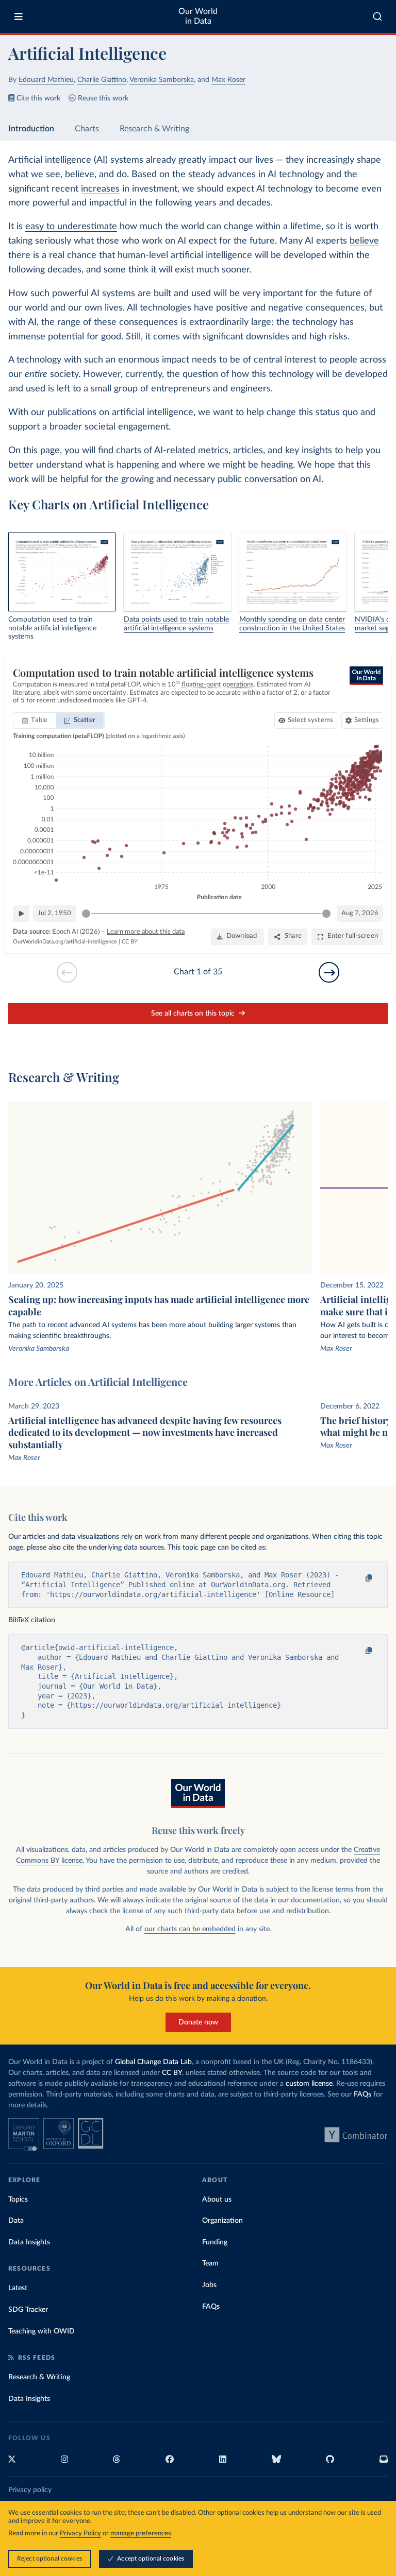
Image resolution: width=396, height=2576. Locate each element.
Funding (215, 2242)
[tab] (35, 720)
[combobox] (378, 16)
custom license (309, 2084)
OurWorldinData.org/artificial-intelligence (65, 942)
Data (16, 2221)
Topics (18, 2200)
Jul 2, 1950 (54, 913)
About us (217, 2200)
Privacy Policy (80, 2534)
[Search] (378, 16)
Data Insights (29, 2242)
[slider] (86, 914)
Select (310, 720)
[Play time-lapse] (21, 914)
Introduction (31, 129)
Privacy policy (30, 2490)
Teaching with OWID (42, 2331)
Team (210, 2263)
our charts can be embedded (190, 1929)
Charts (87, 129)
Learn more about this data (146, 932)
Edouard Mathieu (46, 80)
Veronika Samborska (162, 80)
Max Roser (228, 80)
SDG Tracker (28, 2310)
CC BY (130, 942)
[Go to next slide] (329, 972)
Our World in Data (198, 16)
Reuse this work (103, 98)
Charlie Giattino (102, 80)
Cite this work (38, 98)
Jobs (209, 2285)
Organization (222, 2221)
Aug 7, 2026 (360, 913)
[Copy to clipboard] (358, 1578)
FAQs (362, 2094)
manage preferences (141, 2534)
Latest (18, 2288)
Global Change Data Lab (153, 2062)
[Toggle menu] (19, 16)
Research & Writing (154, 129)
